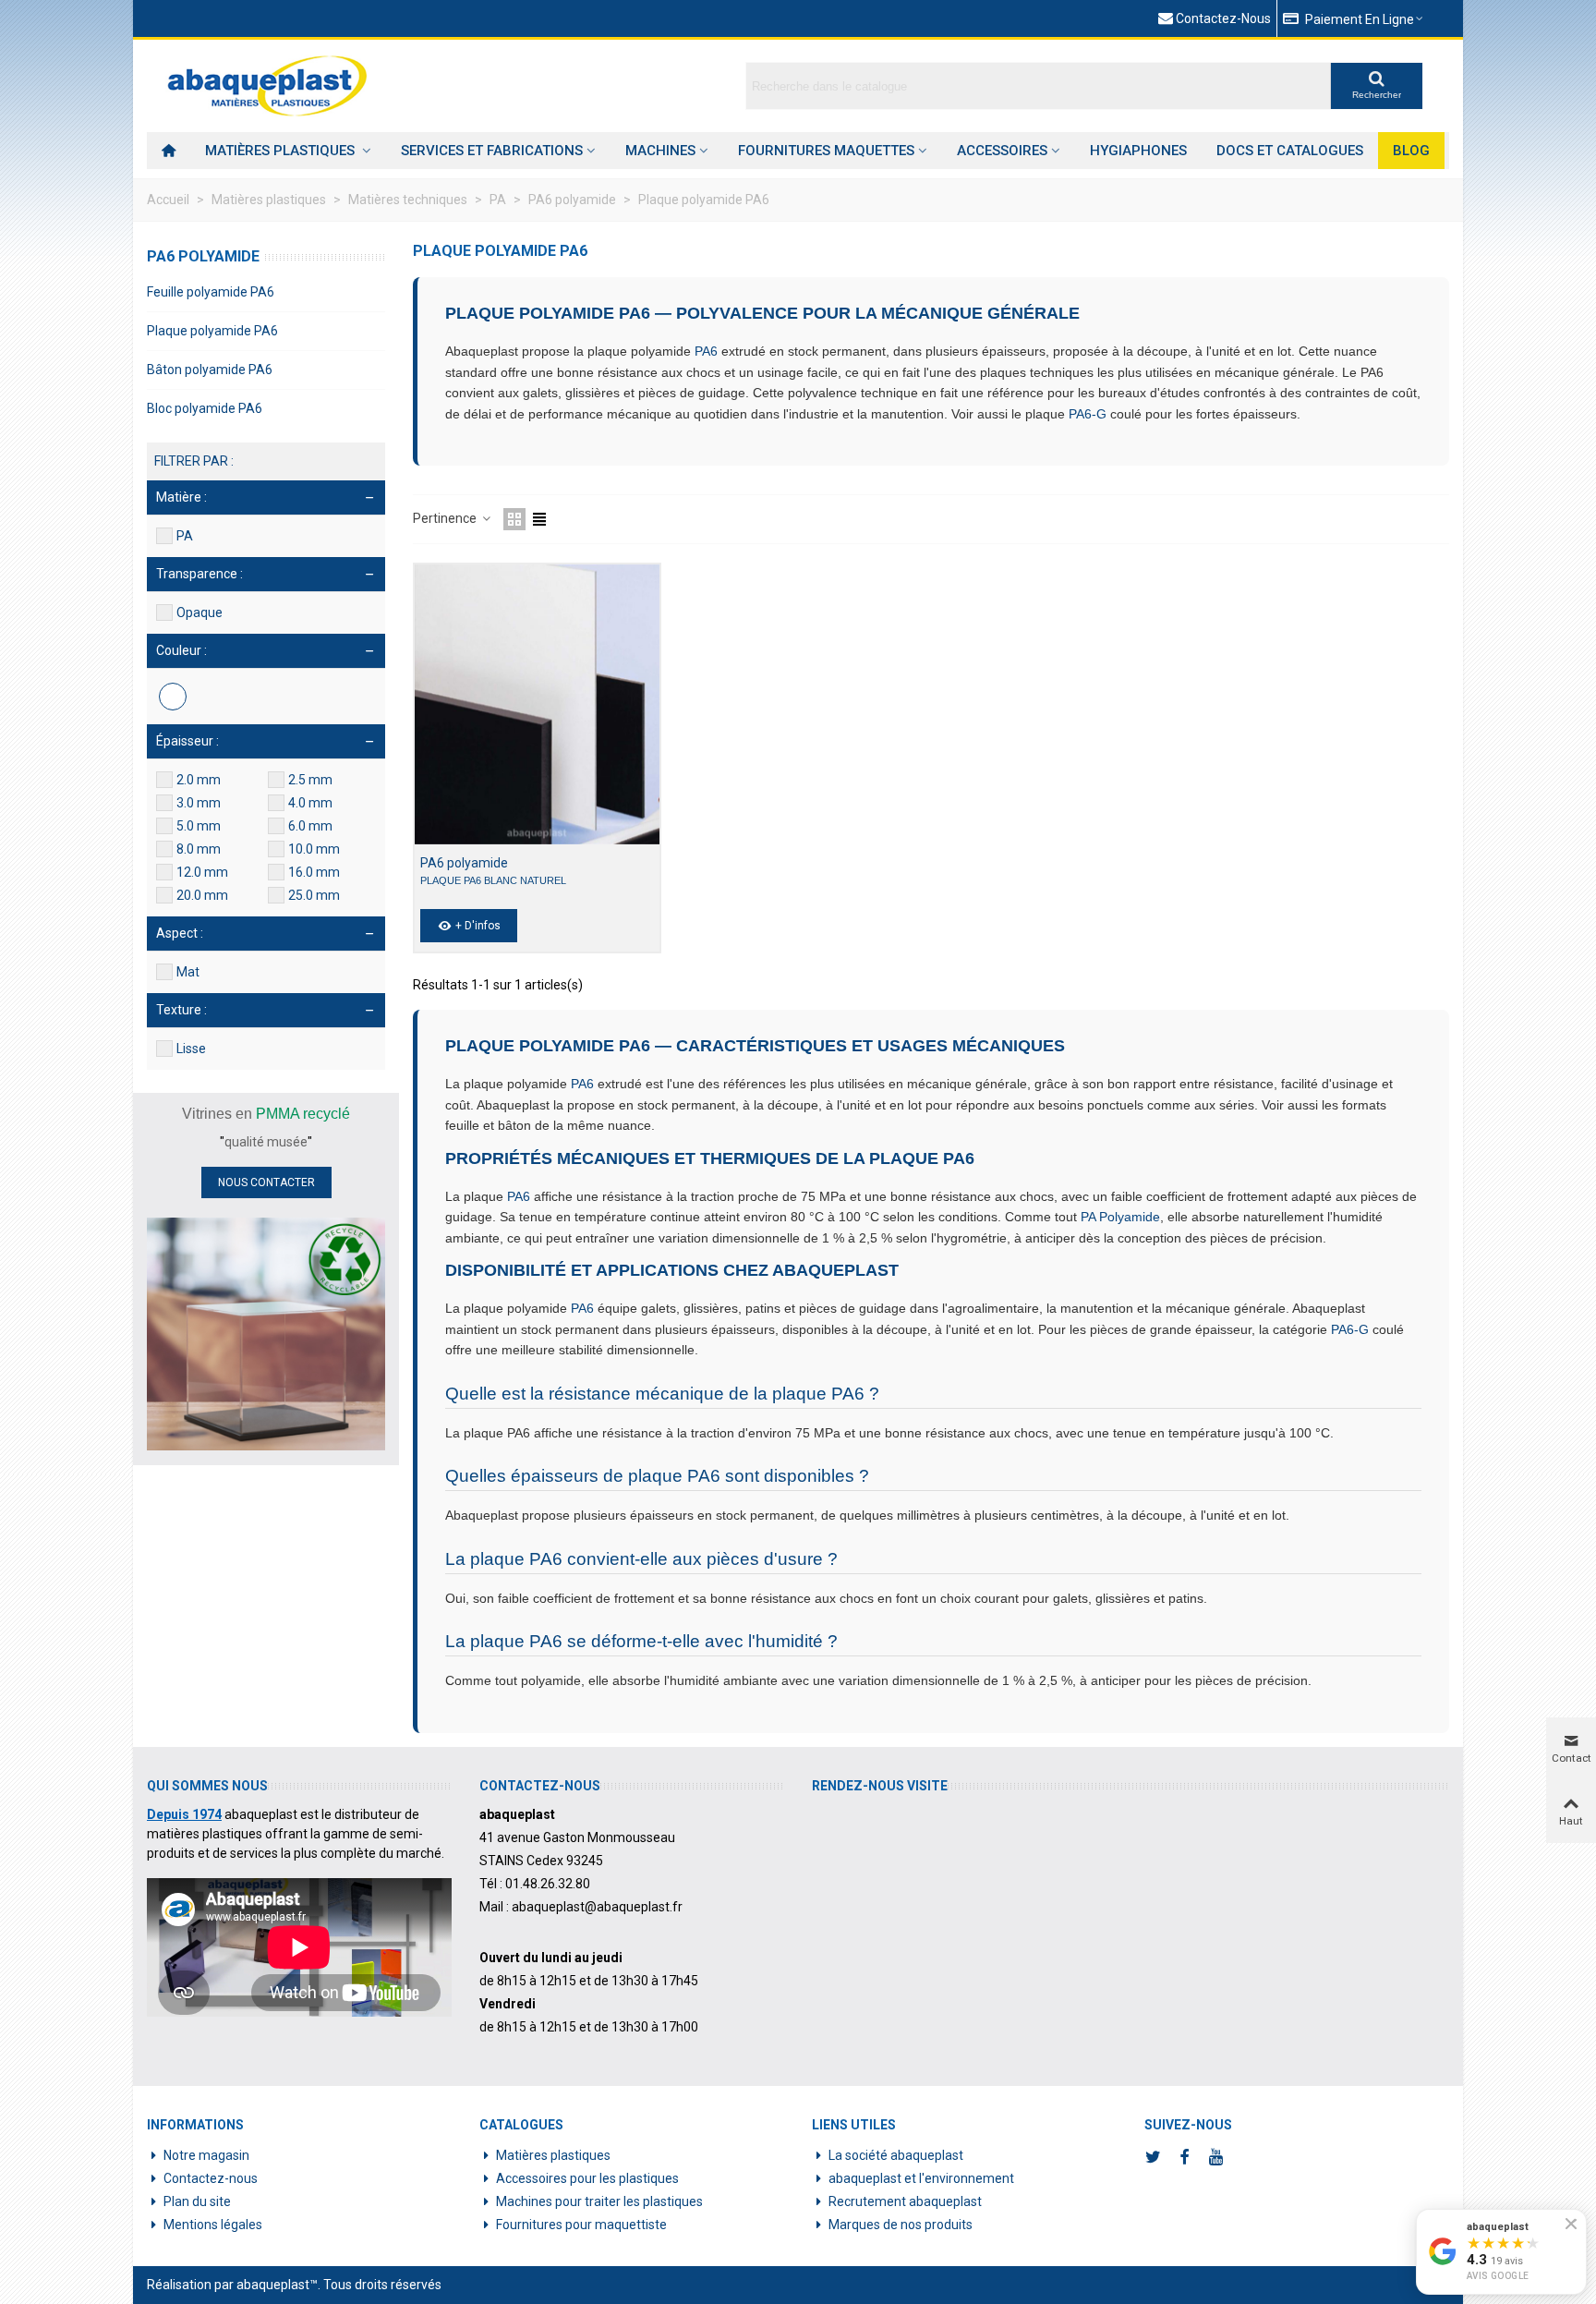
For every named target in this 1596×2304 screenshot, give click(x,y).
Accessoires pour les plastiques (587, 2178)
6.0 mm (310, 826)
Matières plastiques (282, 151)
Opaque (199, 612)
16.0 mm (314, 872)
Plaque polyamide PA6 (212, 331)
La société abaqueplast (896, 2155)
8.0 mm (199, 849)
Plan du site (197, 2201)
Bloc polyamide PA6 (205, 408)
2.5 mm (310, 780)
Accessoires (1002, 151)
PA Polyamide (1120, 1217)
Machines (660, 151)
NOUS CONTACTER (266, 1182)
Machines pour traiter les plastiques (599, 2201)
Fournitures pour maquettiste (581, 2225)
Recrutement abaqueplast (905, 2201)
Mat (188, 972)
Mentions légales (213, 2225)
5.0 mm (199, 826)
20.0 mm (202, 895)
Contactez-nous (211, 2178)
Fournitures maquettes (826, 151)
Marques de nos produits (901, 2225)
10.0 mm (314, 849)
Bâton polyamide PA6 (210, 370)
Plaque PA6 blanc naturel (493, 880)
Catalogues (521, 2125)
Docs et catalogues (1290, 151)
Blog (1411, 151)
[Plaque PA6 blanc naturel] (537, 704)
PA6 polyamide (203, 256)
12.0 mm (202, 872)
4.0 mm (310, 803)
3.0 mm (199, 803)
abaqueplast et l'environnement (921, 2178)
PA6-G (1088, 414)
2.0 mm (199, 780)
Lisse (191, 1049)
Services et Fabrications (492, 151)
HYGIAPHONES (1138, 151)
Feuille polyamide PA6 (211, 292)
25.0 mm (314, 895)
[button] (1354, 18)
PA (185, 536)
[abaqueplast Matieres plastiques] (267, 86)
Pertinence (446, 518)
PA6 (706, 351)
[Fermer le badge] (1571, 2224)
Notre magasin (206, 2155)
